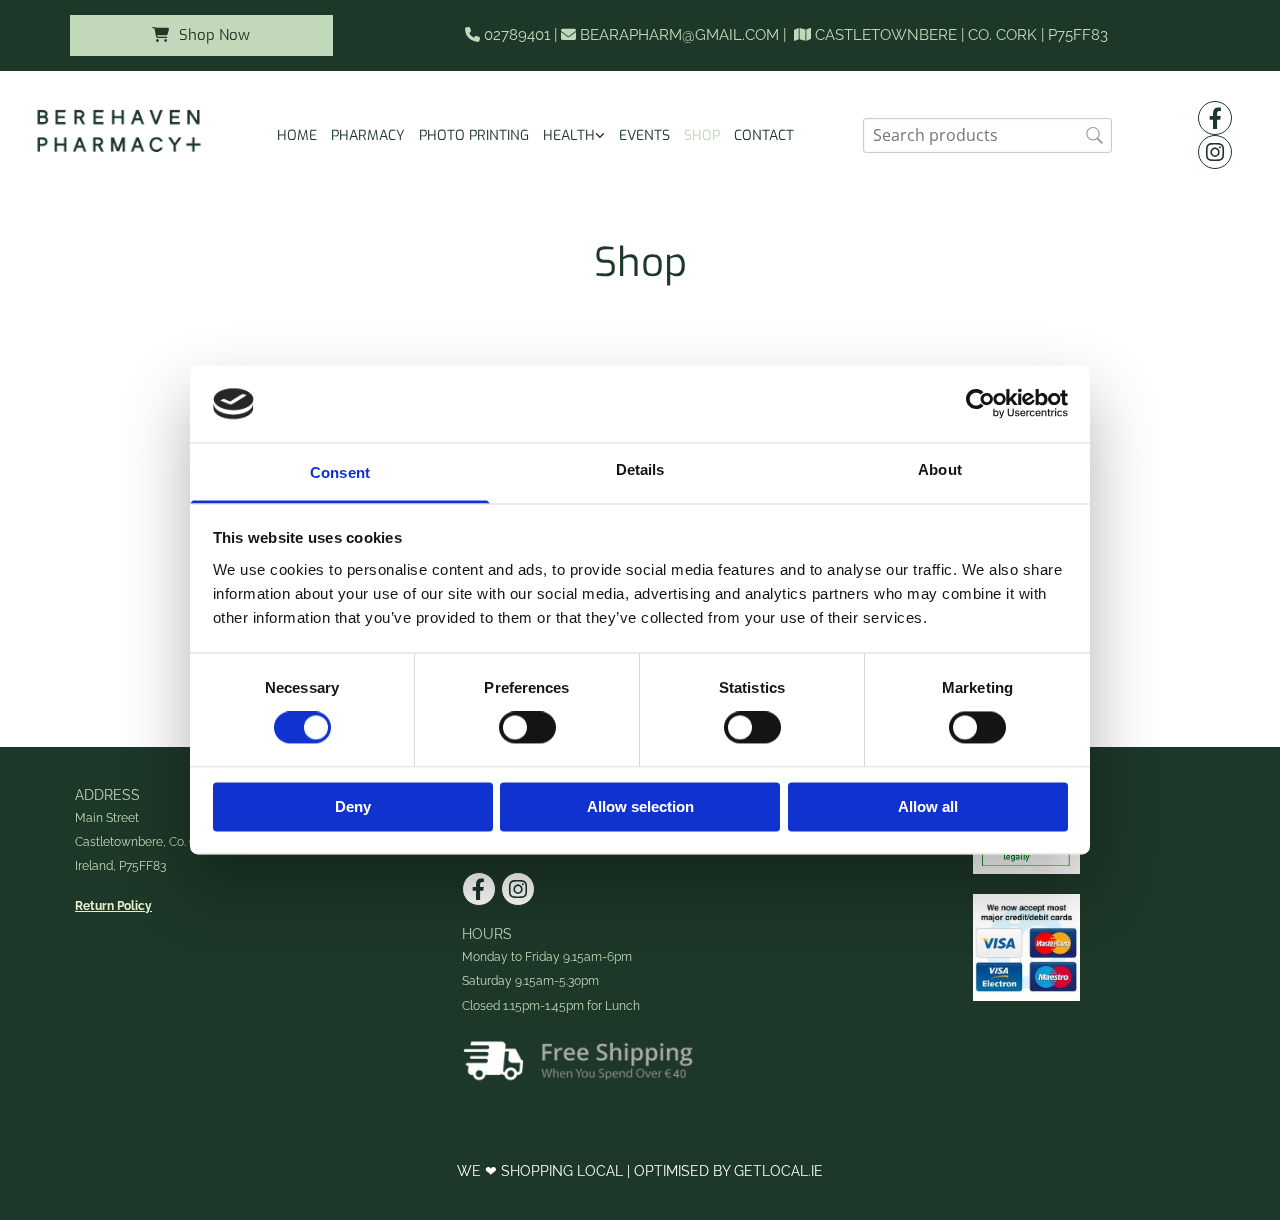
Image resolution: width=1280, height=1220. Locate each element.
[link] (574, 135)
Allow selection (640, 806)
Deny (353, 806)
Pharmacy (368, 135)
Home (297, 135)
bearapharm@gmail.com (679, 35)
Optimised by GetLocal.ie (728, 1171)
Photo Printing (474, 135)
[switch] (527, 728)
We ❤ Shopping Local (542, 1171)
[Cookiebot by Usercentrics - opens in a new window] (980, 404)
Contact (764, 135)
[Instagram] (1215, 152)
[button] (201, 35)
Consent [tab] (340, 472)
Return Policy (113, 906)
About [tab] (940, 469)
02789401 (517, 35)
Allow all (928, 806)
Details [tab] (640, 469)
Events (644, 135)
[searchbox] (987, 135)
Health (569, 135)
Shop (702, 135)
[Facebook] (1215, 118)
